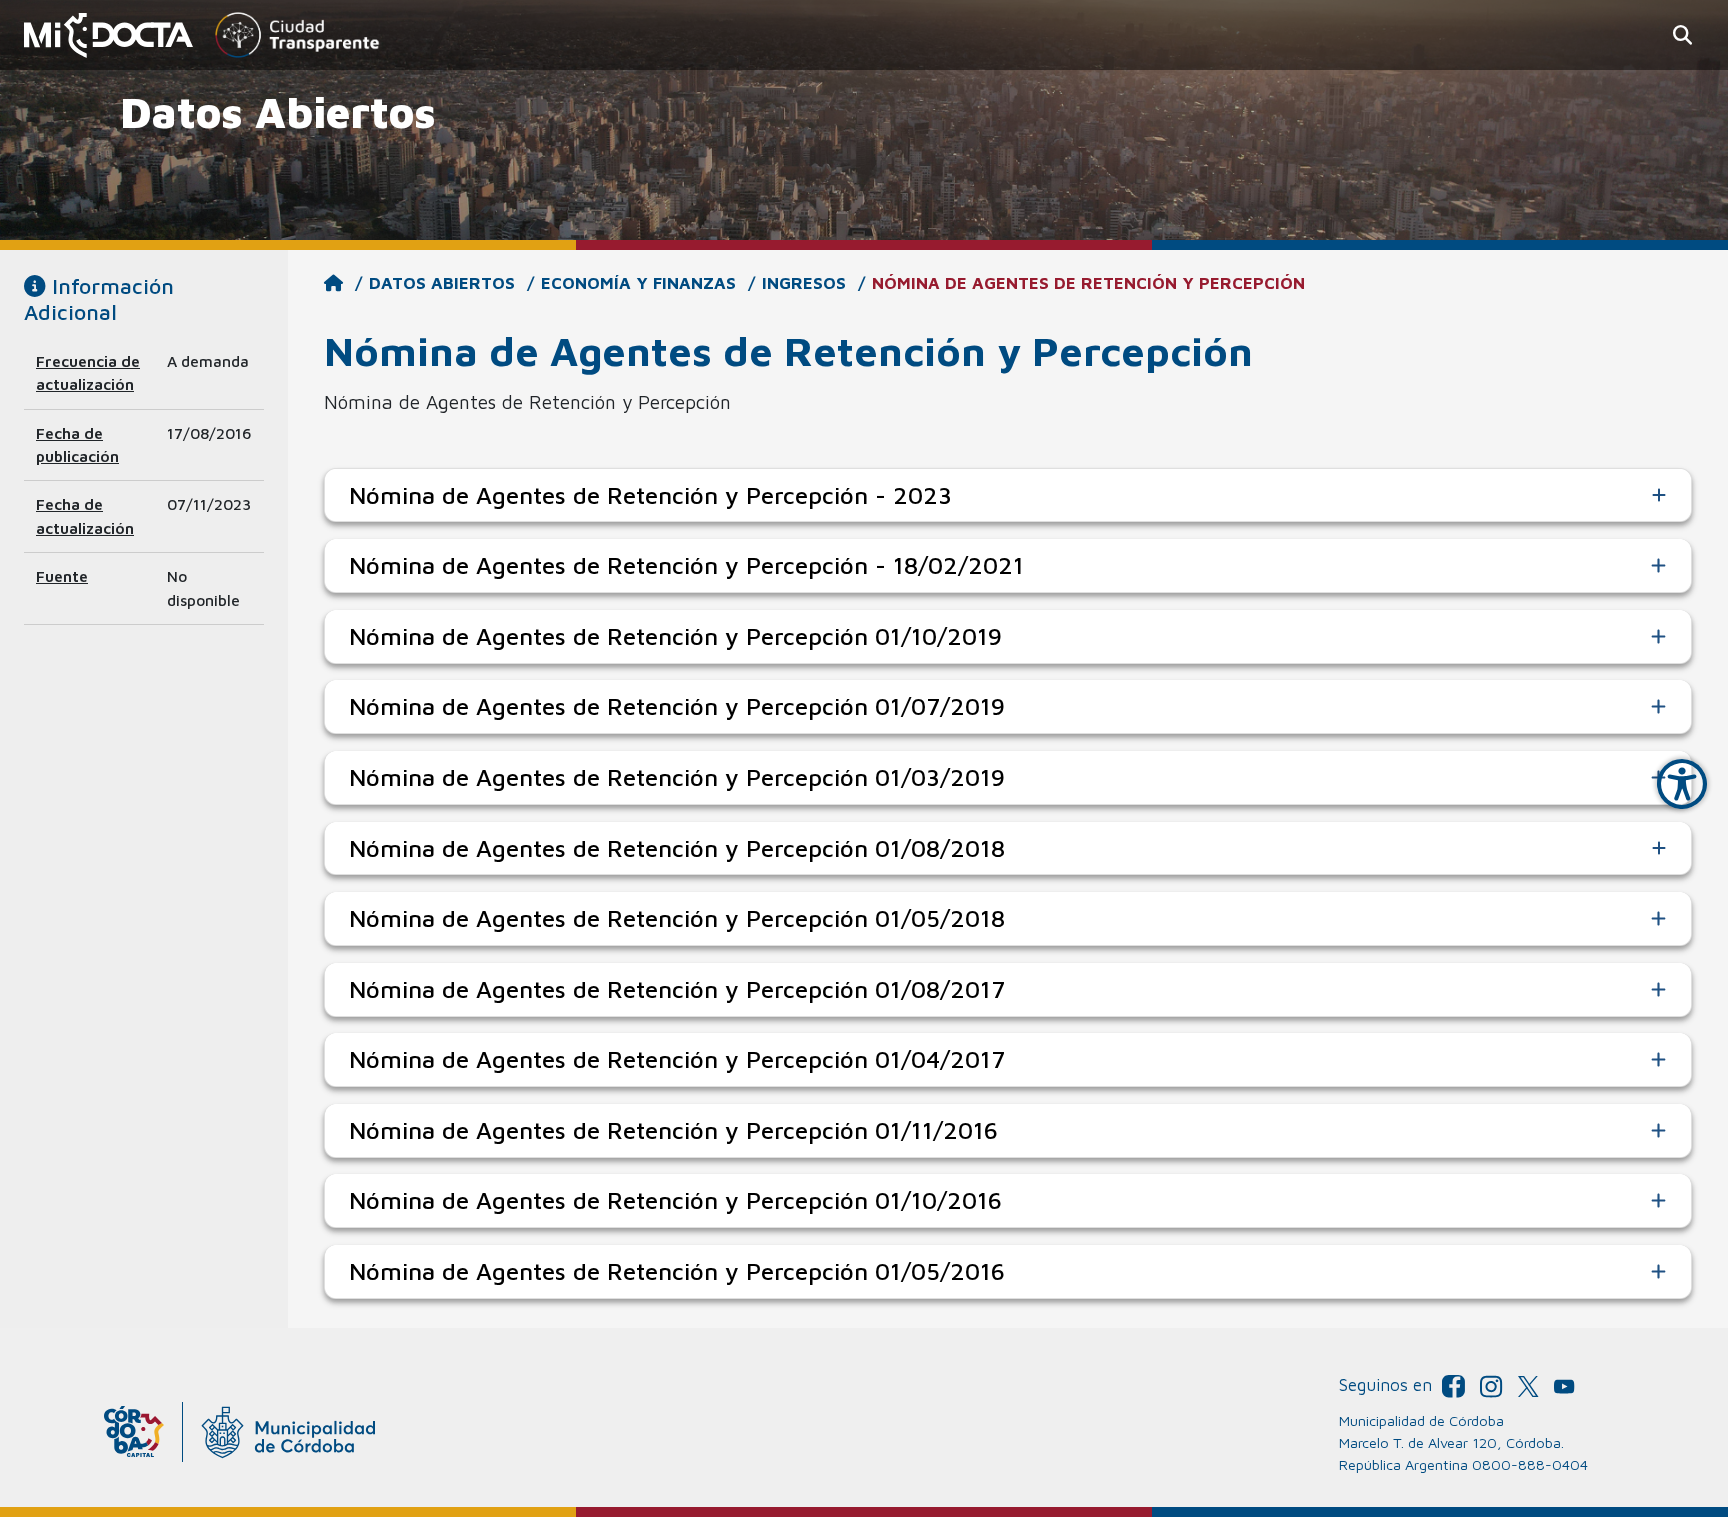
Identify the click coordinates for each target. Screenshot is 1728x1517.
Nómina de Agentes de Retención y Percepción (1088, 283)
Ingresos (804, 283)
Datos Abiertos (442, 283)
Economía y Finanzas (638, 283)
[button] (1682, 35)
